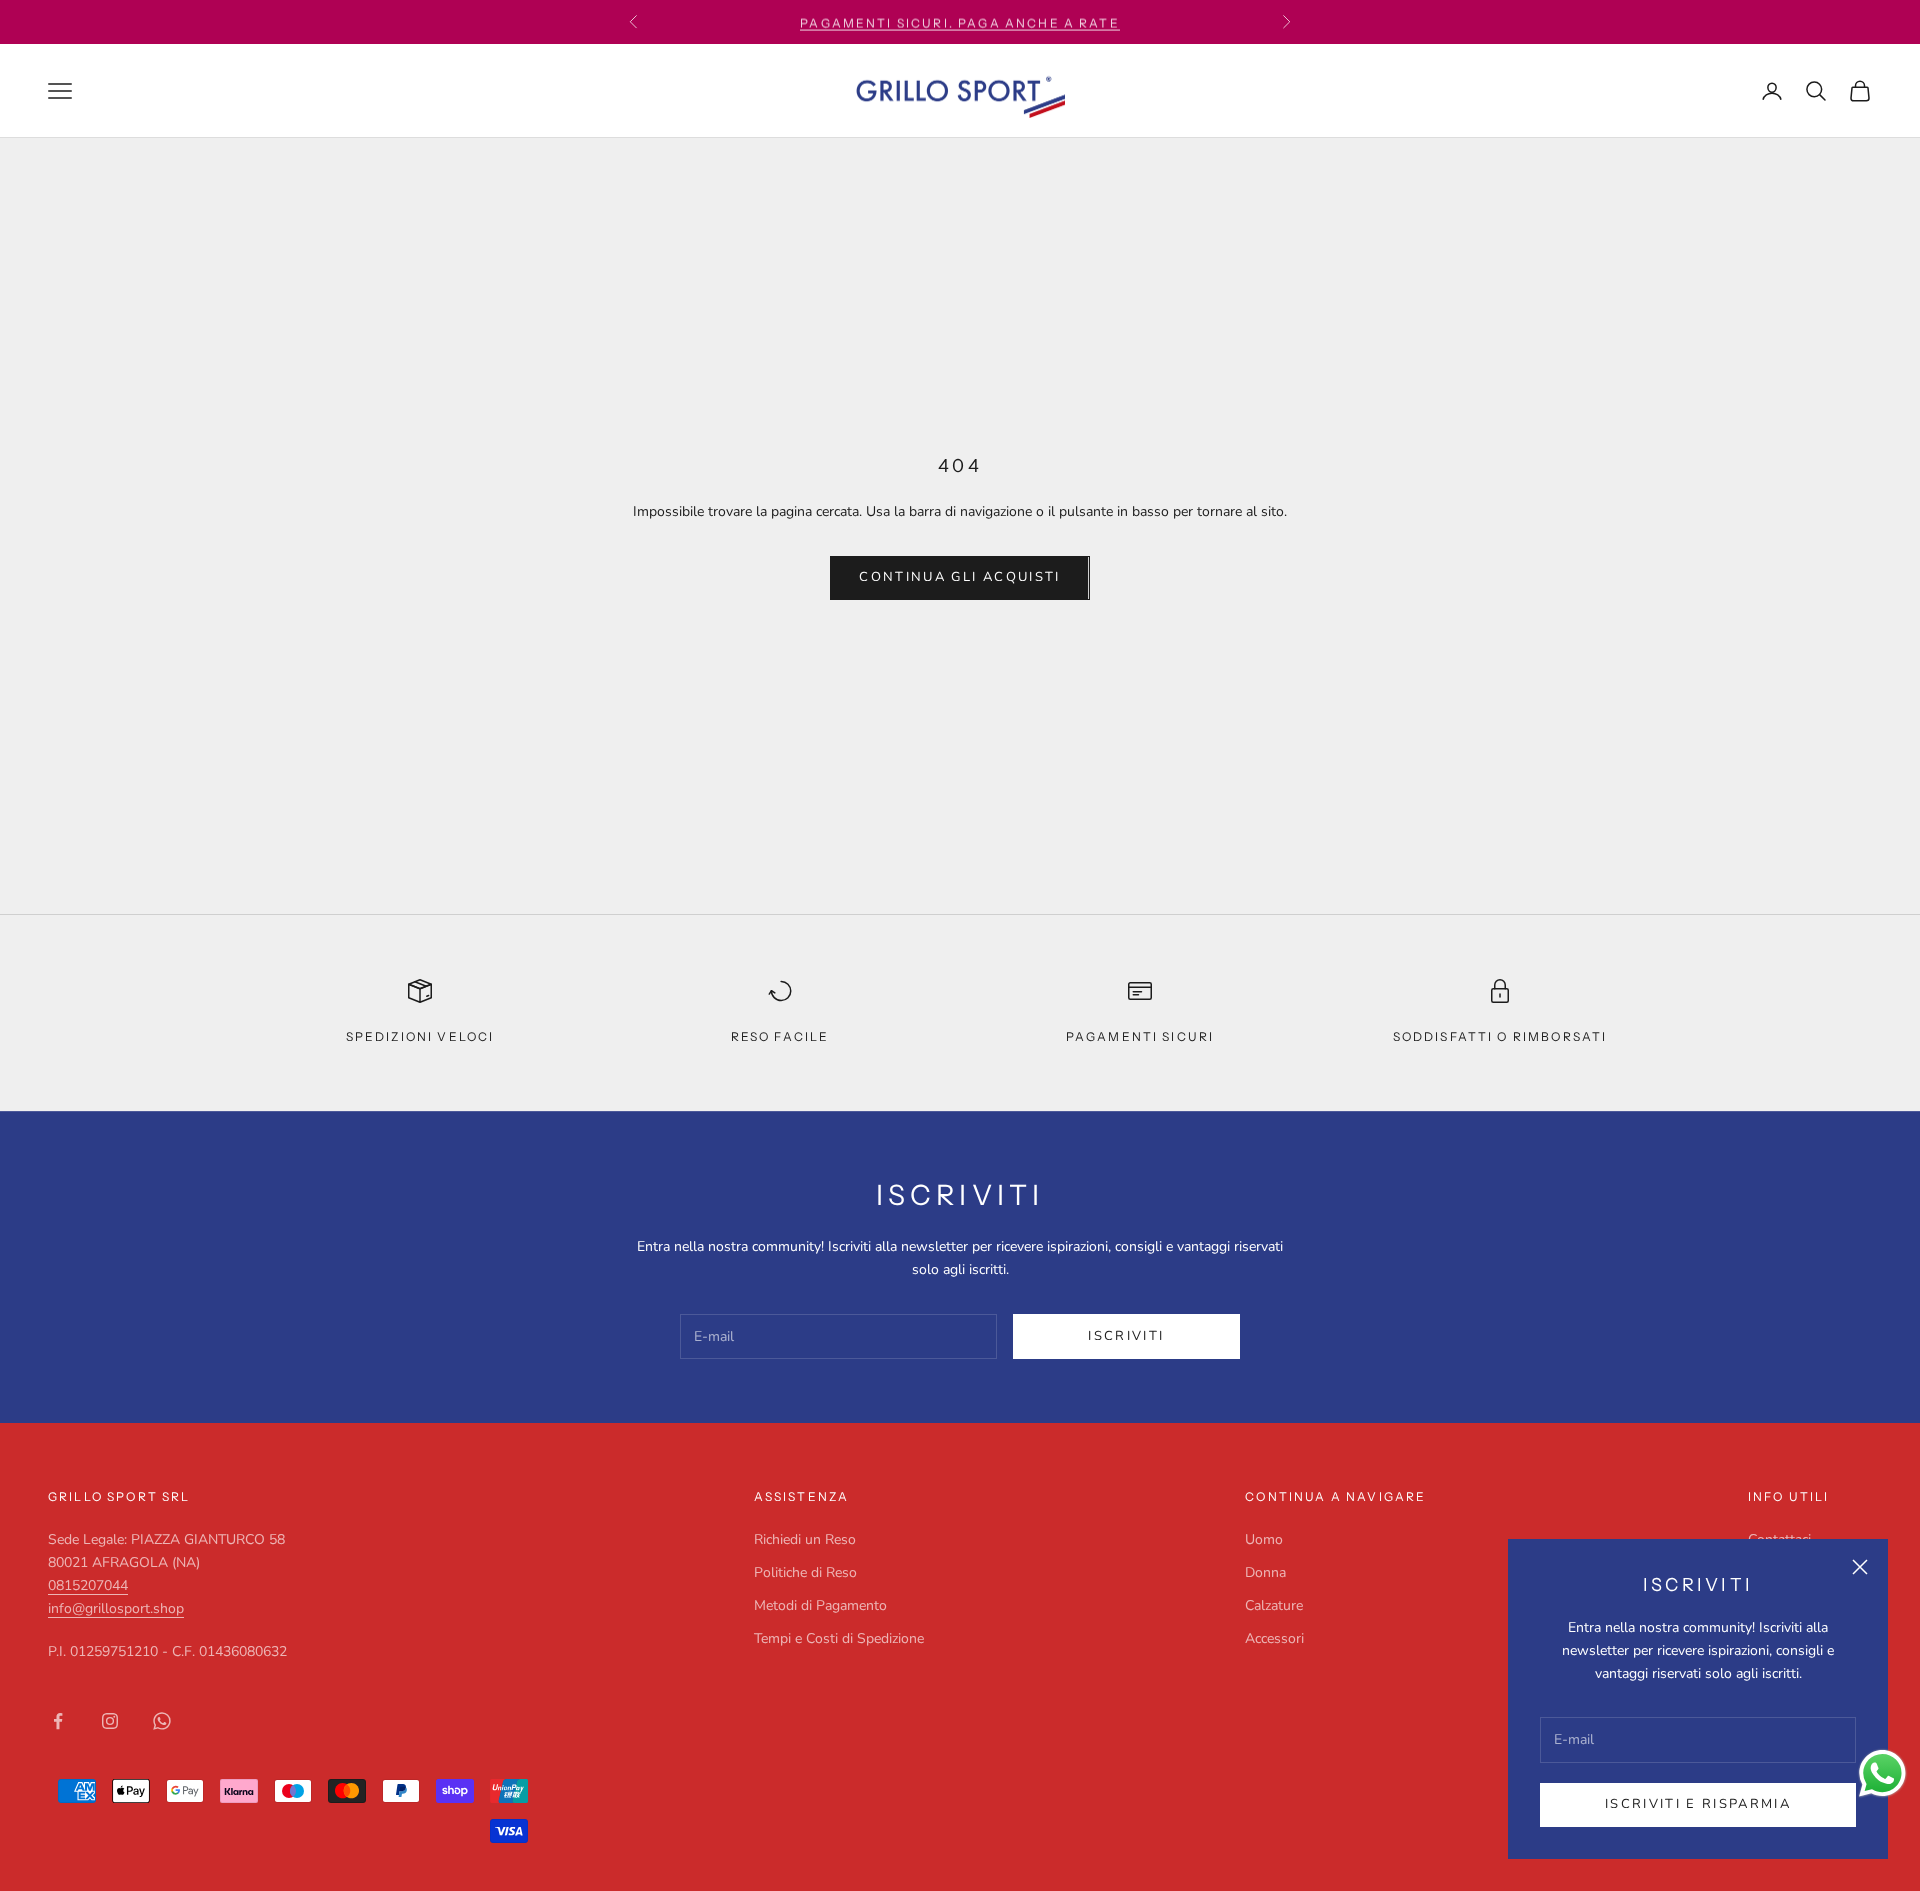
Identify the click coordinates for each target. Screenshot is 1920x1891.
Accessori (1274, 1638)
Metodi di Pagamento (820, 1605)
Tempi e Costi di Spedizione (839, 1638)
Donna (1265, 1572)
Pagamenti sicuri (1140, 1036)
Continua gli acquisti (959, 577)
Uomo (1264, 1539)
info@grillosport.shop (116, 1608)
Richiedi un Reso (805, 1539)
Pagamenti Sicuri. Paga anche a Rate (960, 21)
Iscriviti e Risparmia (1698, 1804)
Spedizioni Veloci (420, 1036)
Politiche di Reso (805, 1572)
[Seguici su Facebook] (58, 1721)
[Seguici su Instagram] (110, 1721)
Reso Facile (780, 1036)
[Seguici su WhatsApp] (162, 1721)
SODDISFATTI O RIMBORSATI (1500, 1036)
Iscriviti (1126, 1336)
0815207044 (88, 1585)
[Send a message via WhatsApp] (1882, 1773)
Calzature (1274, 1605)
